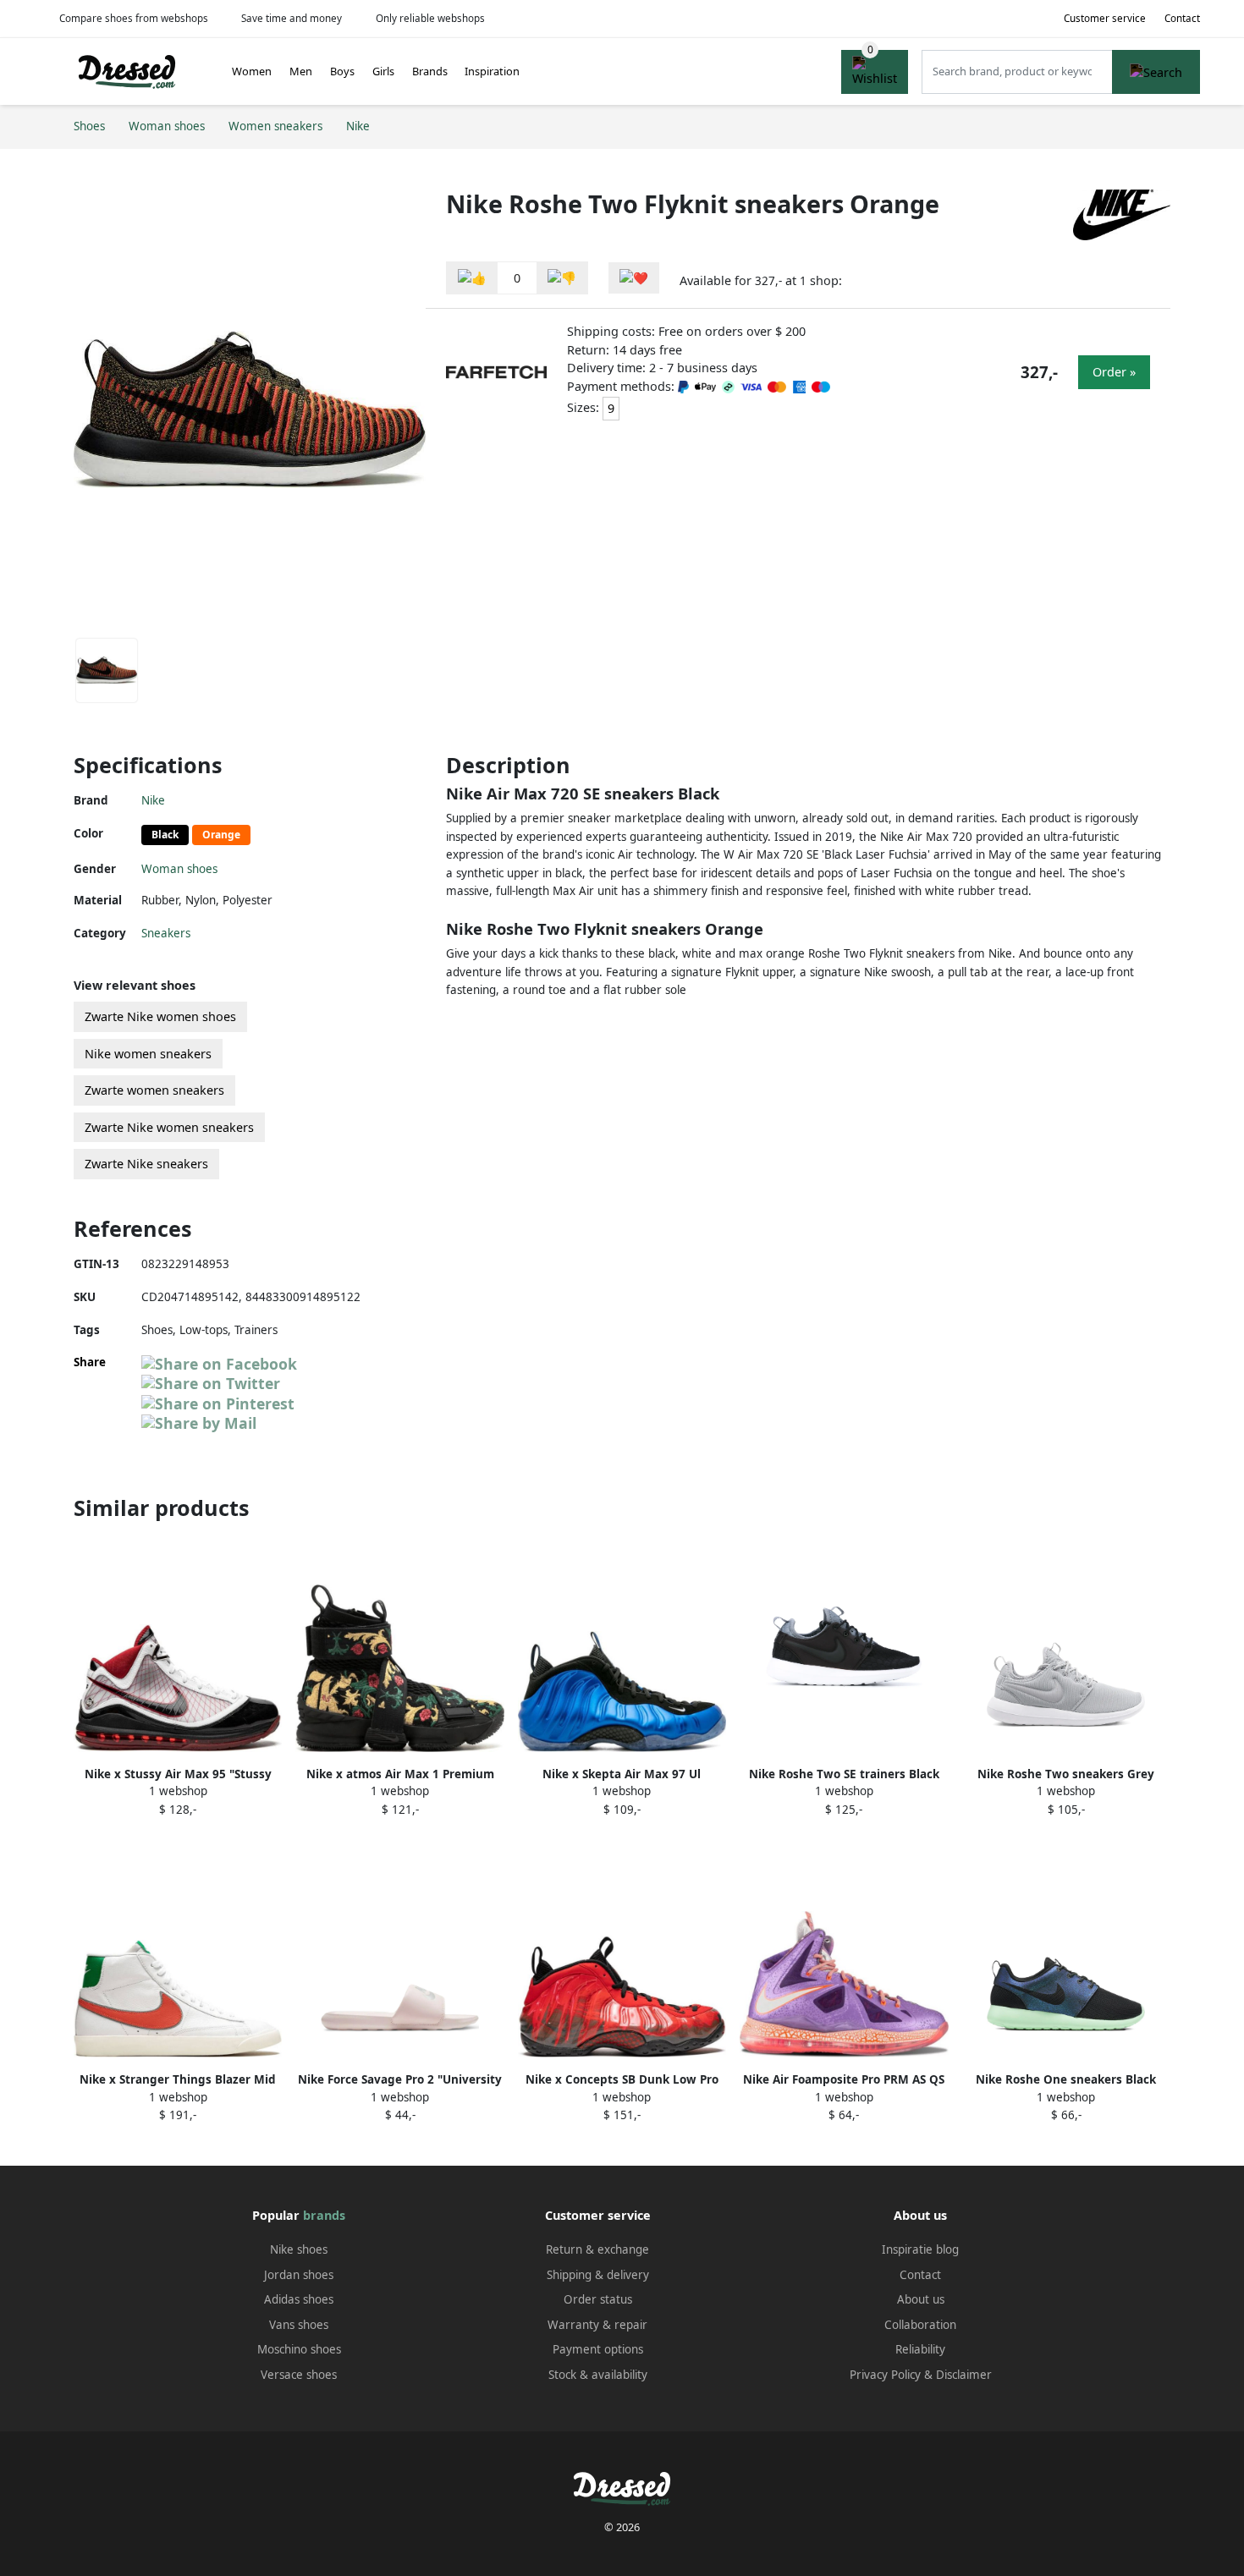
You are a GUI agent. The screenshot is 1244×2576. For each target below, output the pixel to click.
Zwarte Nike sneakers (146, 1164)
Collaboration (920, 2325)
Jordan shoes (299, 2275)
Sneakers (166, 933)
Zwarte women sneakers (154, 1090)
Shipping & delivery (598, 2275)
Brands (430, 71)
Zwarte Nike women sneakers (169, 1127)
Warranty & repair (597, 2325)
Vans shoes (299, 2325)
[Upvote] (472, 278)
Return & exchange (597, 2249)
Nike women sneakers (148, 1054)
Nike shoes (299, 2249)
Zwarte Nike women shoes (160, 1016)
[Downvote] (562, 278)
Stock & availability (598, 2375)
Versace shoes (299, 2375)
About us (921, 2299)
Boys (342, 71)
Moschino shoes (299, 2349)
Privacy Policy (885, 2375)
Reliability (920, 2349)
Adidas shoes (299, 2299)
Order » (1114, 372)
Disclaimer (964, 2375)
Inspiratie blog (920, 2249)
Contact (1182, 18)
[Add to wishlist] (634, 278)
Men (301, 71)
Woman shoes (179, 869)
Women (252, 71)
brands (324, 2215)
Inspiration (492, 71)
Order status (598, 2299)
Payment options (598, 2349)
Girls (383, 71)
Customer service (1105, 18)
